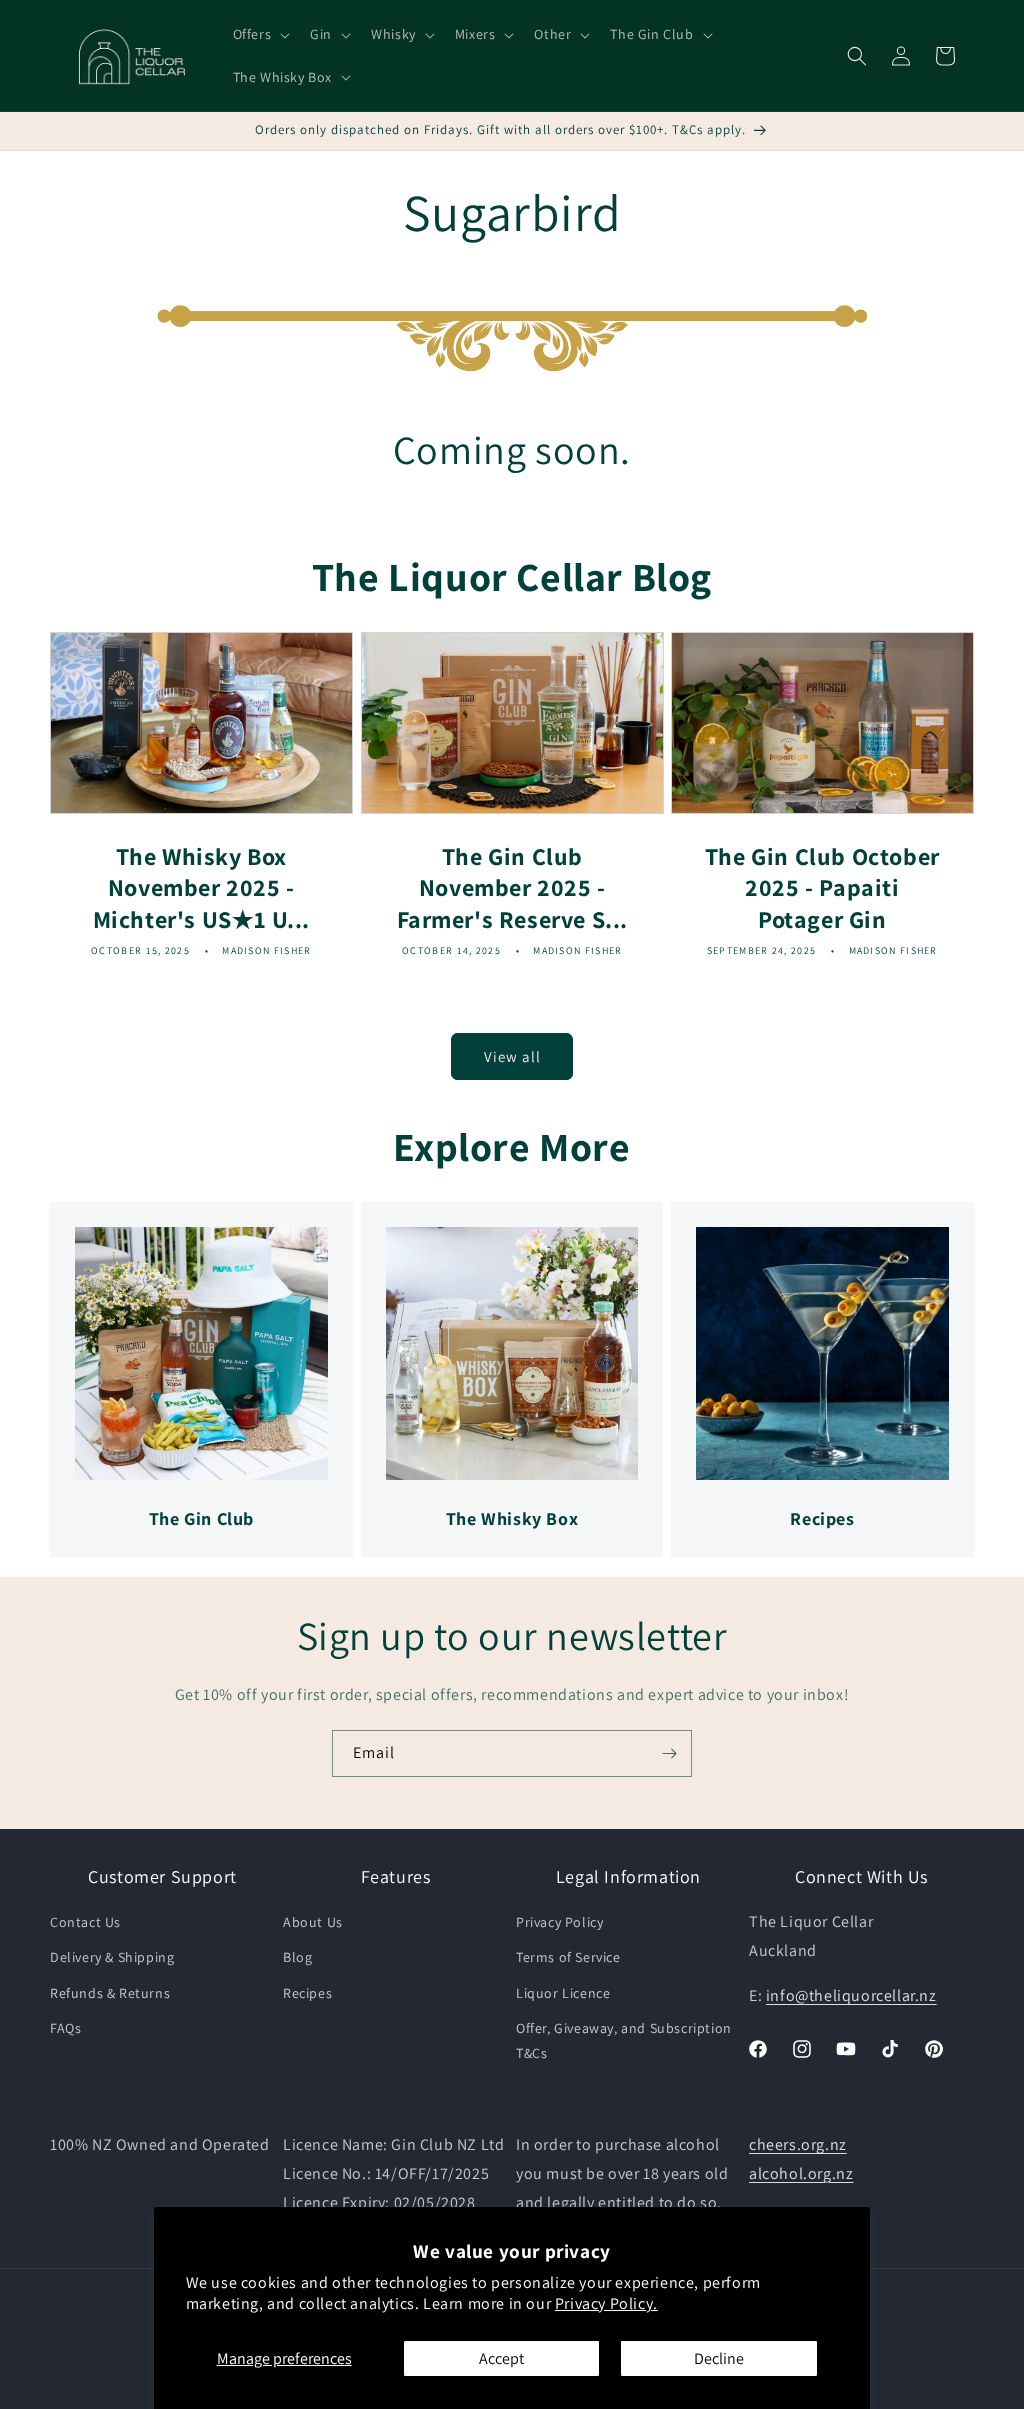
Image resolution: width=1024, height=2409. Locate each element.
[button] (260, 34)
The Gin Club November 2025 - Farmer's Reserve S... (512, 887)
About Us (313, 1922)
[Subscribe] (669, 1753)
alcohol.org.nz (801, 2173)
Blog (297, 1957)
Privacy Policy (559, 1922)
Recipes (307, 1993)
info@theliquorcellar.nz (851, 1995)
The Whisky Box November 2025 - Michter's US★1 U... (201, 887)
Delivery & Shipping (112, 1957)
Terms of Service (568, 1957)
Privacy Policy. (606, 2303)
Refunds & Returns (110, 1993)
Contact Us (85, 1922)
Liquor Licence (563, 1993)
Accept (501, 2358)
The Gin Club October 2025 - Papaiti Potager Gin (822, 887)
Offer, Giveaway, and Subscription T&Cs (624, 2040)
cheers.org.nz (798, 2144)
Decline (719, 2358)
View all (512, 1056)
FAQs (65, 2028)
